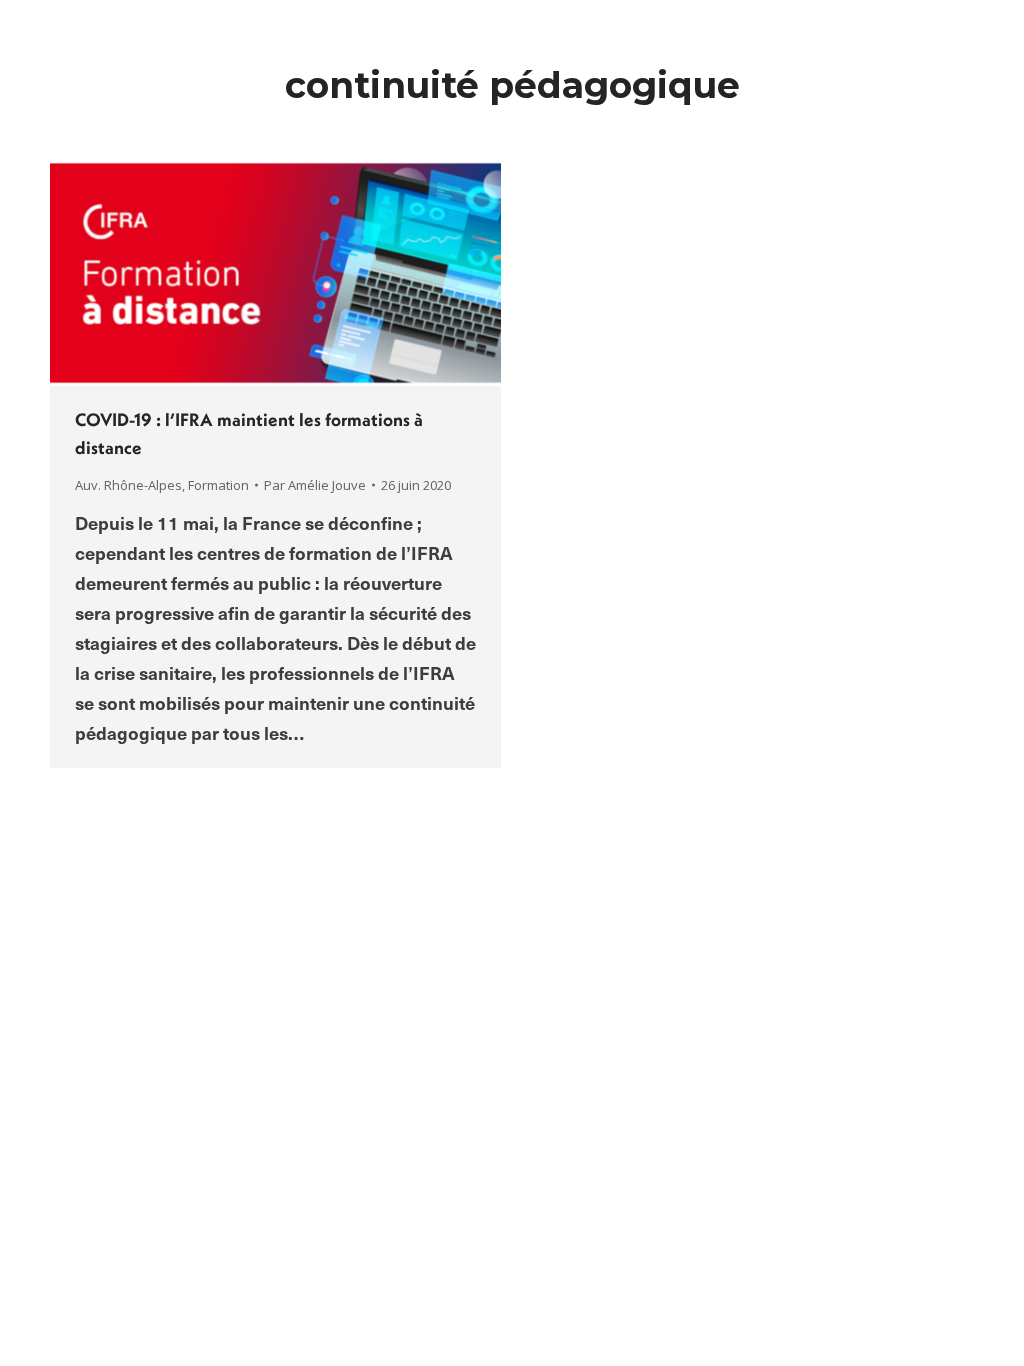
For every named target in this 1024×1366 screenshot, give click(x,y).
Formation (218, 485)
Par (315, 485)
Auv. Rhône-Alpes (128, 485)
